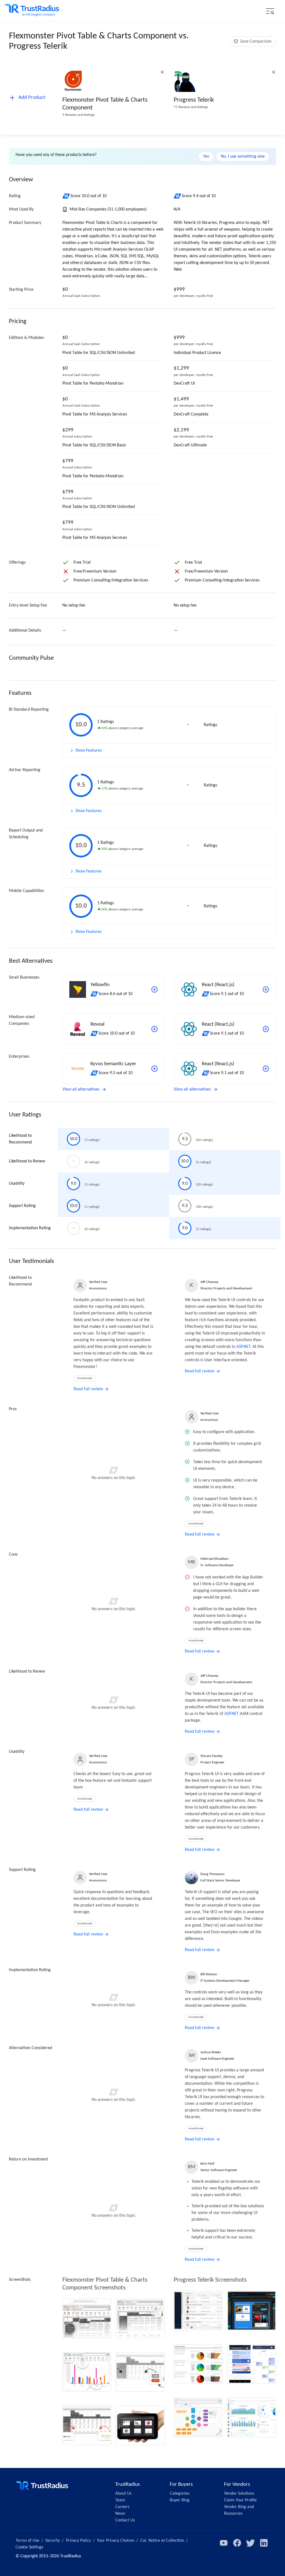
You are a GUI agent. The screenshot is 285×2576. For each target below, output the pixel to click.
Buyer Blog (180, 2500)
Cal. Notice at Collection (162, 2541)
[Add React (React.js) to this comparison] (266, 989)
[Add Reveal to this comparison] (154, 1029)
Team (120, 2500)
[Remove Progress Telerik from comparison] (274, 72)
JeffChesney (209, 1282)
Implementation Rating (30, 1228)
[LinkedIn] (264, 2543)
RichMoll (207, 2164)
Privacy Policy (78, 2541)
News (120, 2514)
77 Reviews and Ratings (191, 107)
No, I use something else (243, 157)
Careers (122, 2507)
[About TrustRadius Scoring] (66, 196)
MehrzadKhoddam (214, 1559)
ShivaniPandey (212, 1756)
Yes (206, 157)
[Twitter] (250, 2543)
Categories (180, 2494)
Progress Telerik (194, 100)
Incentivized (85, 1378)
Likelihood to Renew (27, 1161)
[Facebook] (237, 2543)
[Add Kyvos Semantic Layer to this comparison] (154, 1069)
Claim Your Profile (240, 2500)
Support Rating (22, 1206)
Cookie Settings (29, 2547)
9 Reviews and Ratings (78, 115)
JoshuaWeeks (211, 2052)
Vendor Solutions (239, 2494)
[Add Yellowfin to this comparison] (154, 989)
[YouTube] (224, 2543)
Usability (17, 1184)
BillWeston (209, 1974)
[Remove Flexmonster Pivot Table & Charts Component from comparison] (162, 72)
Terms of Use (27, 2541)
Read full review (88, 1389)
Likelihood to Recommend (20, 1139)
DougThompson (212, 1874)
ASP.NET (243, 1347)
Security (53, 2541)
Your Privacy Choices (116, 2541)
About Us (123, 2494)
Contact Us (125, 2520)
